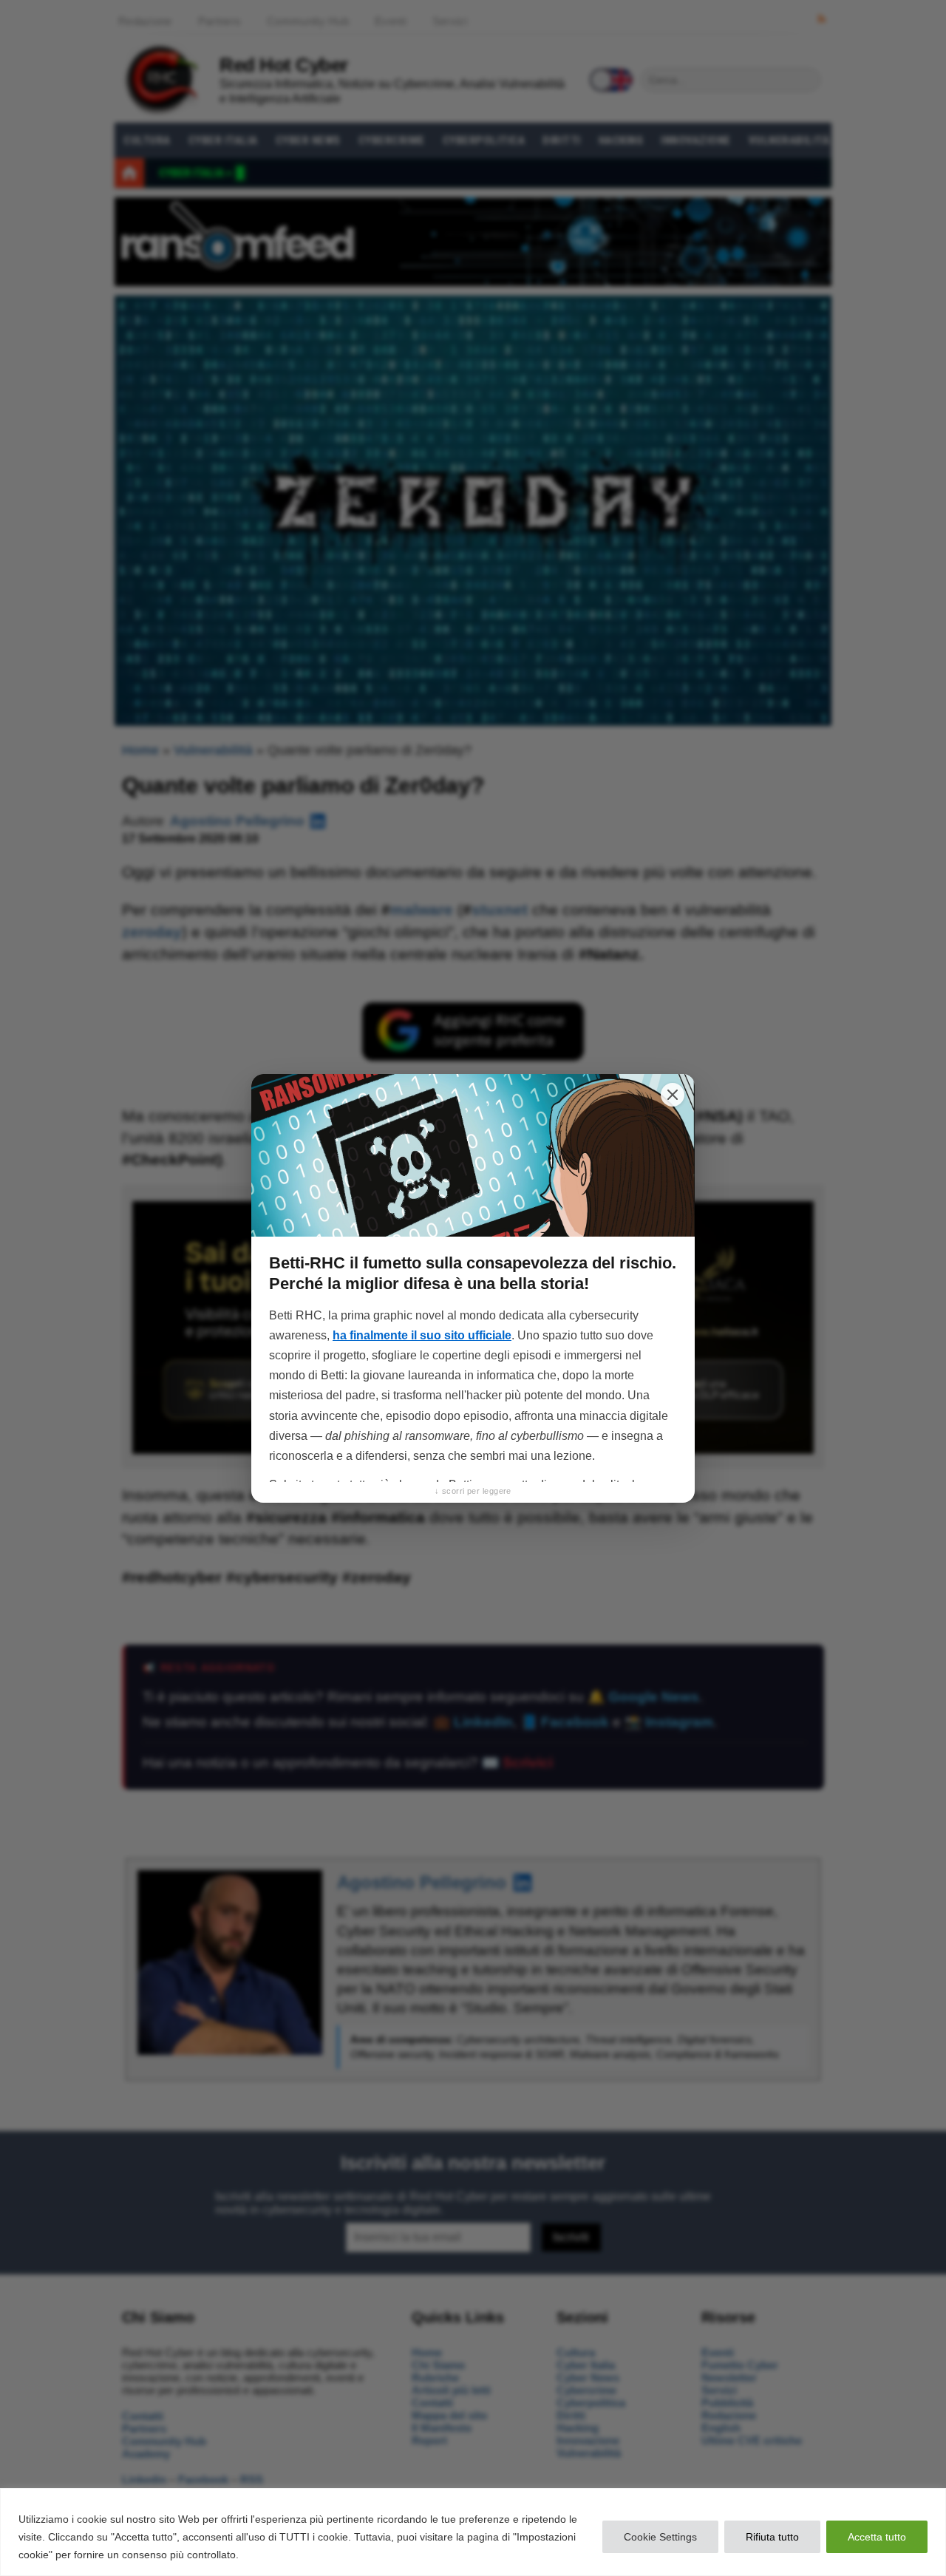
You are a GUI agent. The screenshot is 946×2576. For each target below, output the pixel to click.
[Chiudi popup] (673, 1095)
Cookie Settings (660, 2537)
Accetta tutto (877, 2537)
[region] (473, 2532)
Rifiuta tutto (772, 2537)
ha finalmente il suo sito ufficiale (422, 1335)
